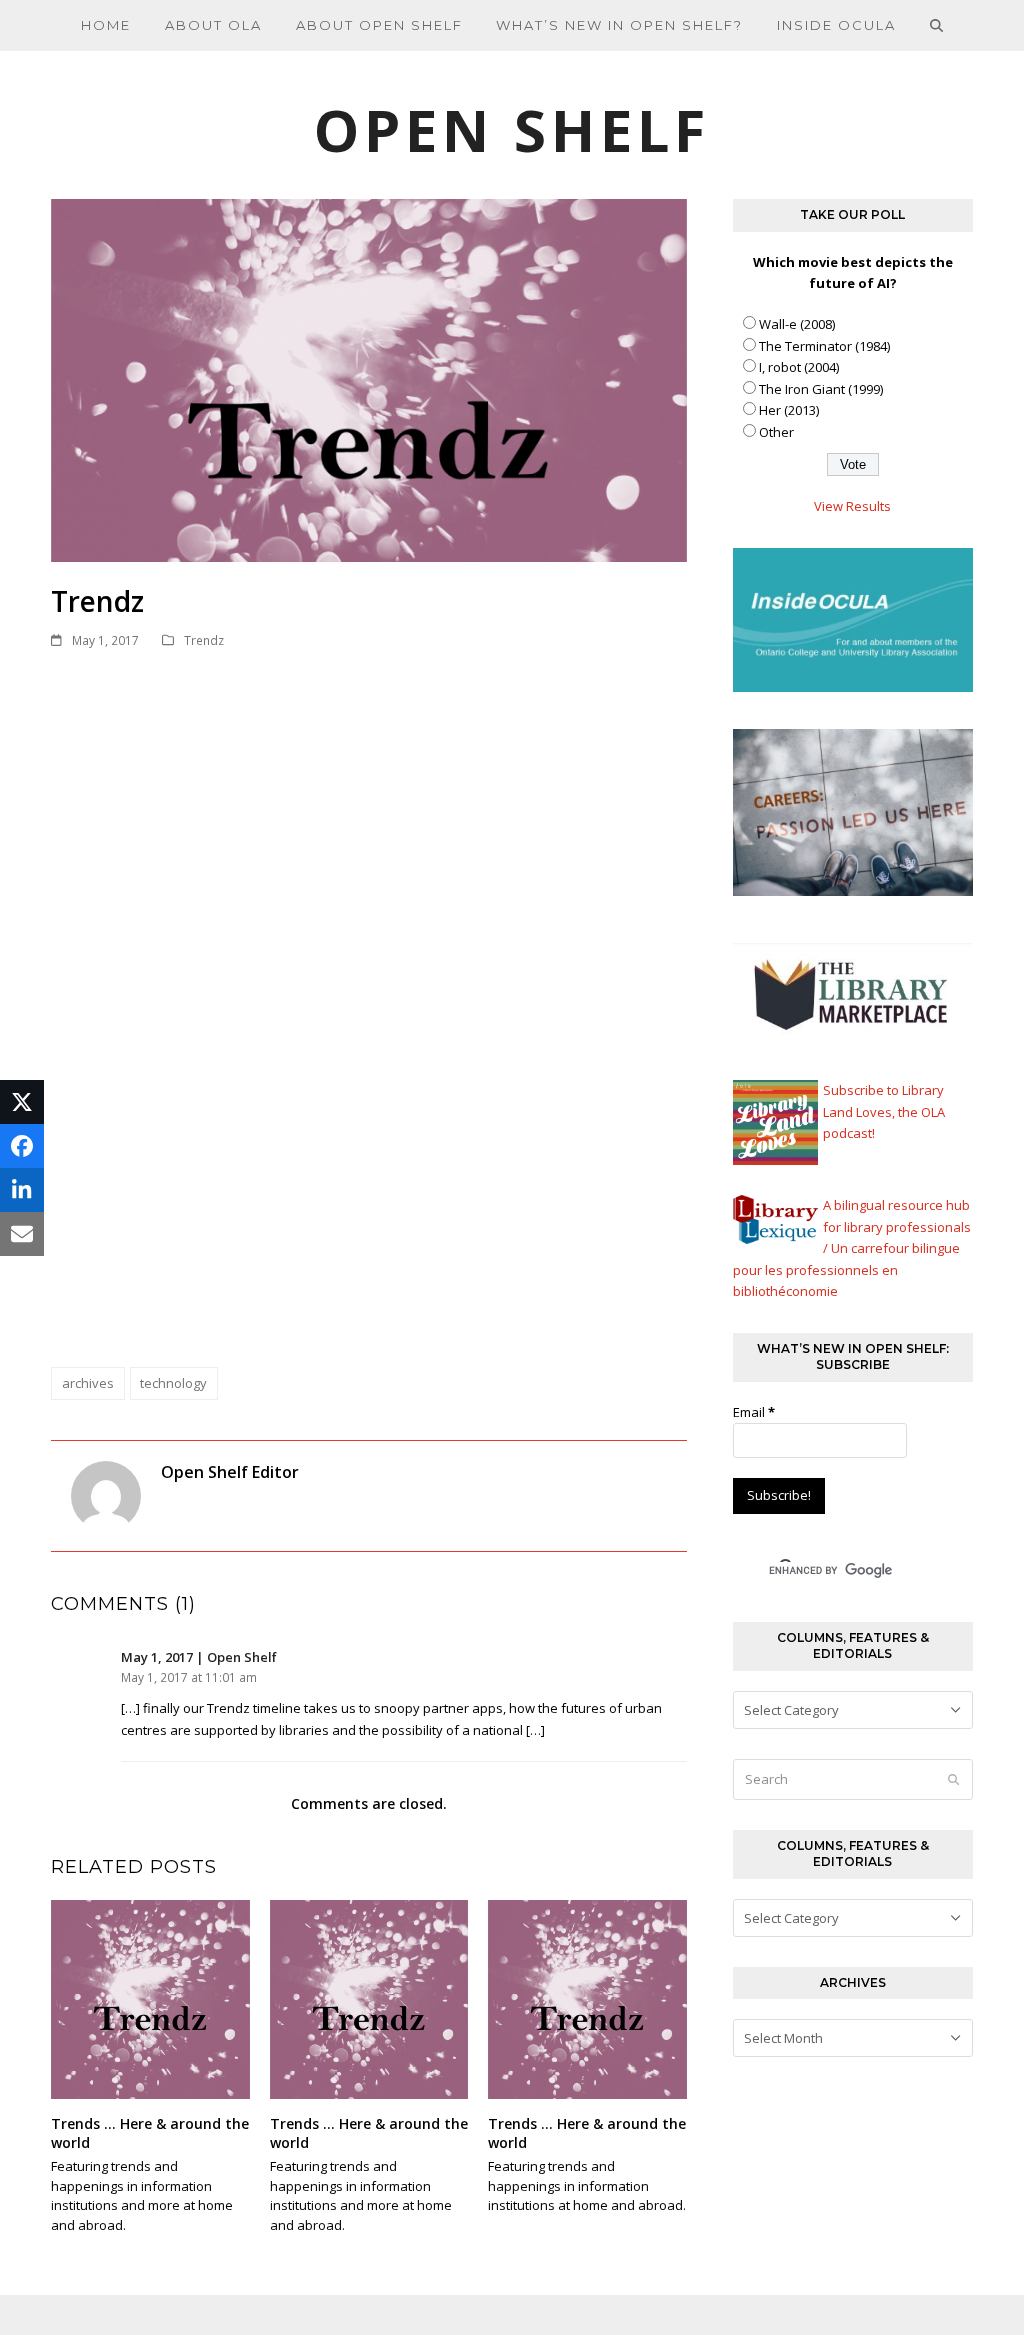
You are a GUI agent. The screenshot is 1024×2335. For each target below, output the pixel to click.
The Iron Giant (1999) (821, 389)
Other (776, 432)
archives (88, 1383)
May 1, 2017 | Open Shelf (199, 1657)
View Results (852, 506)
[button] (937, 25)
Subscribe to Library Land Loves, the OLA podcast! (884, 1111)
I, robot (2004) (799, 367)
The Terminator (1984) (824, 346)
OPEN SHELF (512, 129)
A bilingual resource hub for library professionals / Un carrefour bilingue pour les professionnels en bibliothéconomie (852, 1248)
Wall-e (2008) (797, 324)
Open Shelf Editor (230, 1472)
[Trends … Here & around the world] (150, 1998)
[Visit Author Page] (106, 1495)
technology (173, 1383)
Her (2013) (789, 410)
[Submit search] (953, 1779)
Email (754, 1412)
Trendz (204, 640)
